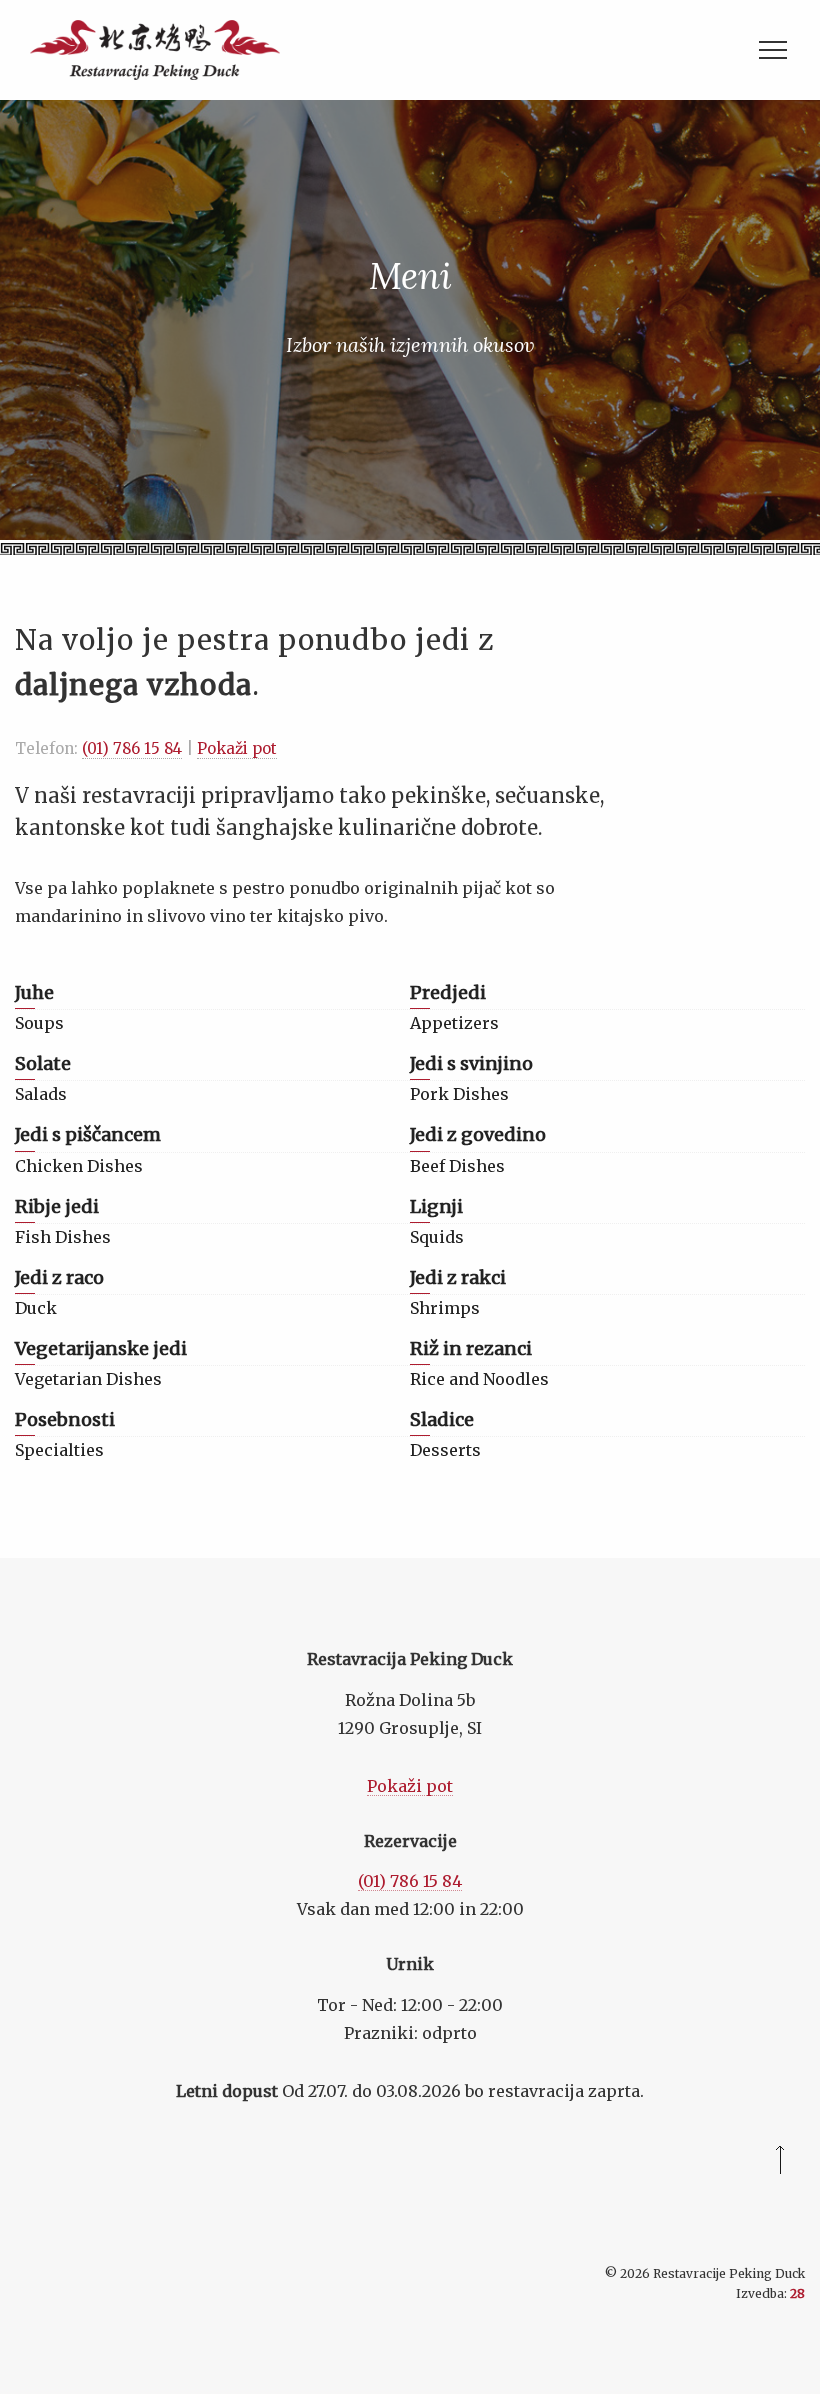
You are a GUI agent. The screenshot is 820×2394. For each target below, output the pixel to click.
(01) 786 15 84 (132, 748)
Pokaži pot (237, 748)
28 (797, 2293)
